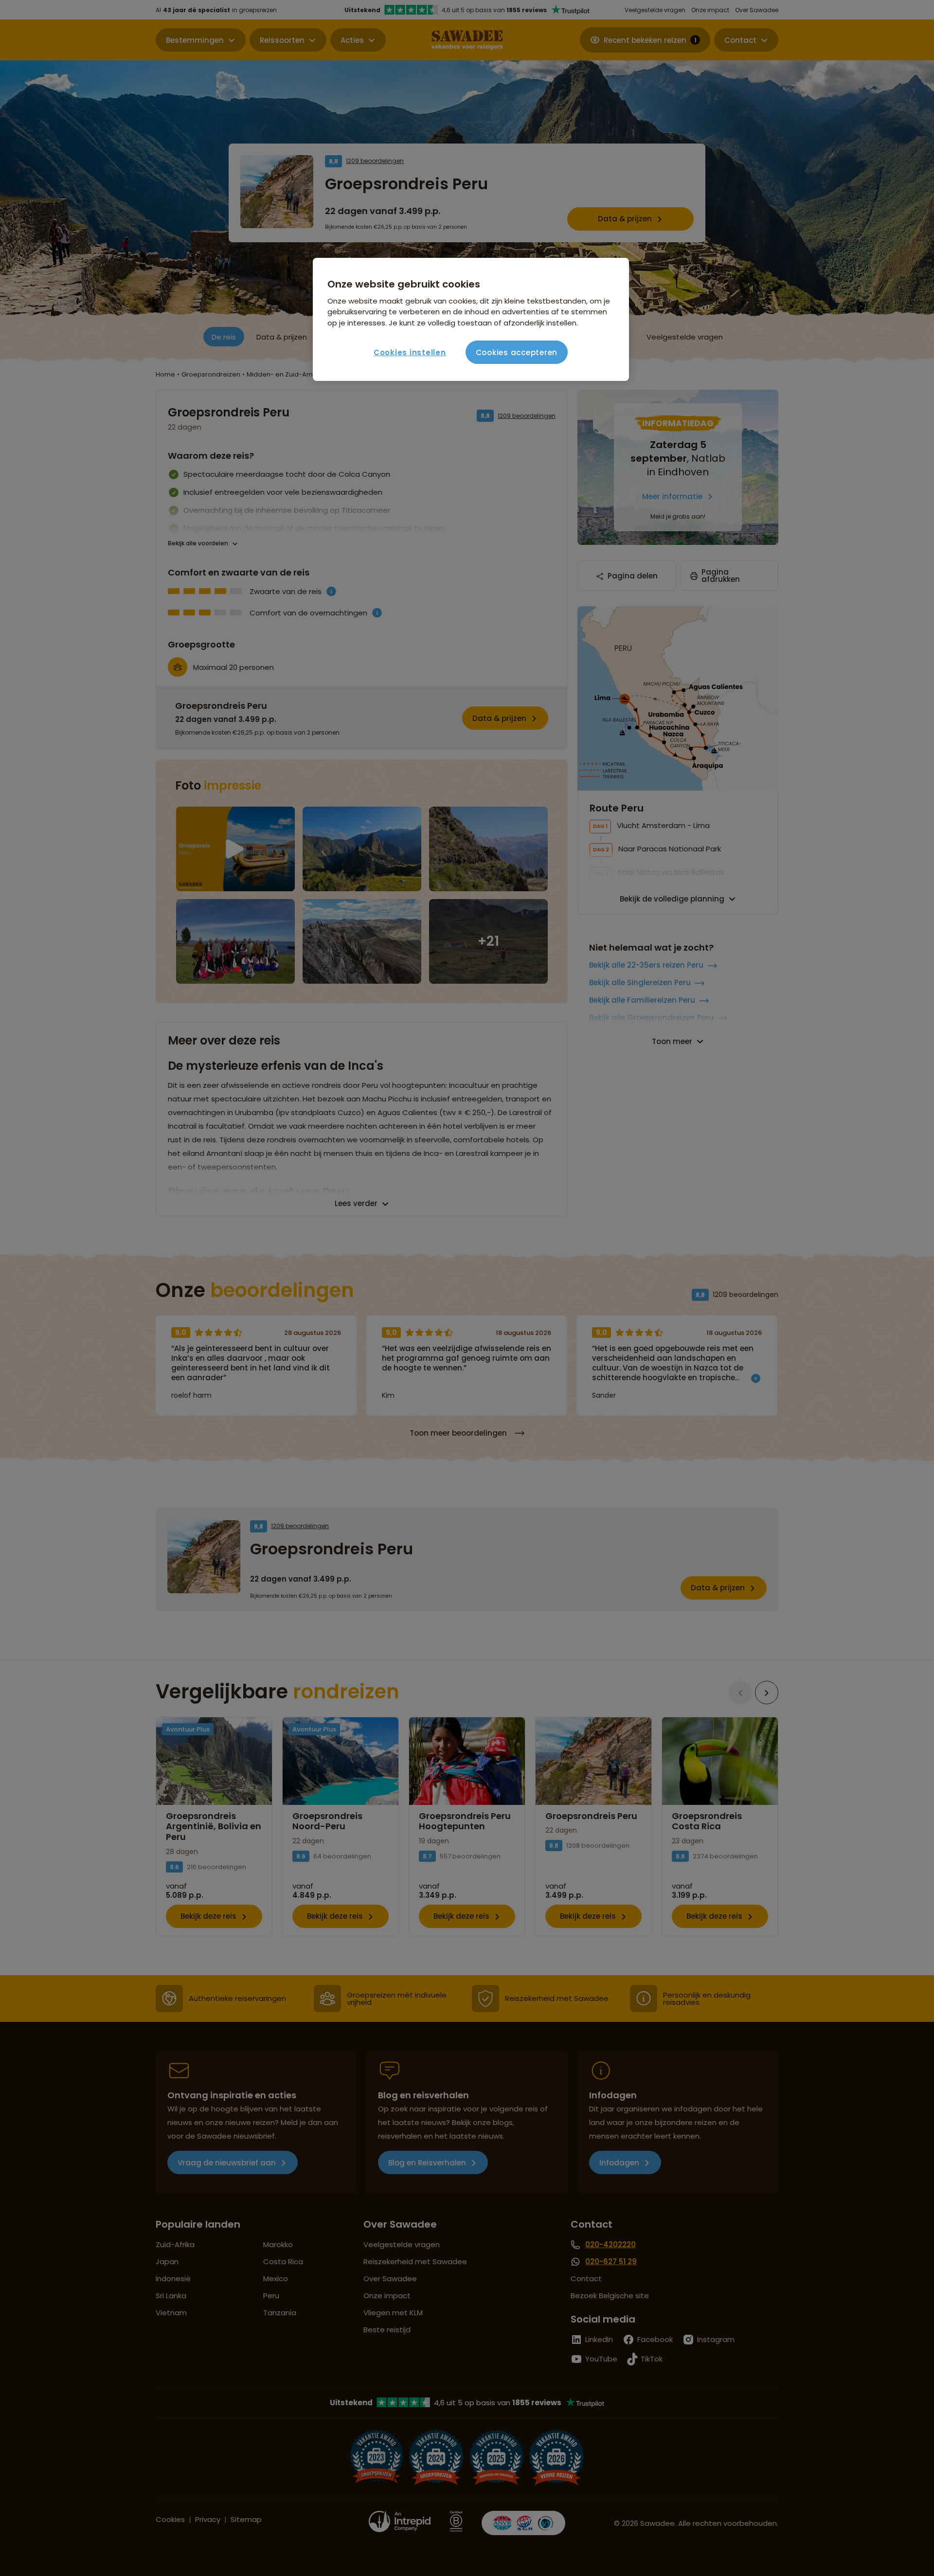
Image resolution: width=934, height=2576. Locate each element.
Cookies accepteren (517, 352)
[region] (471, 320)
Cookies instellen (410, 352)
